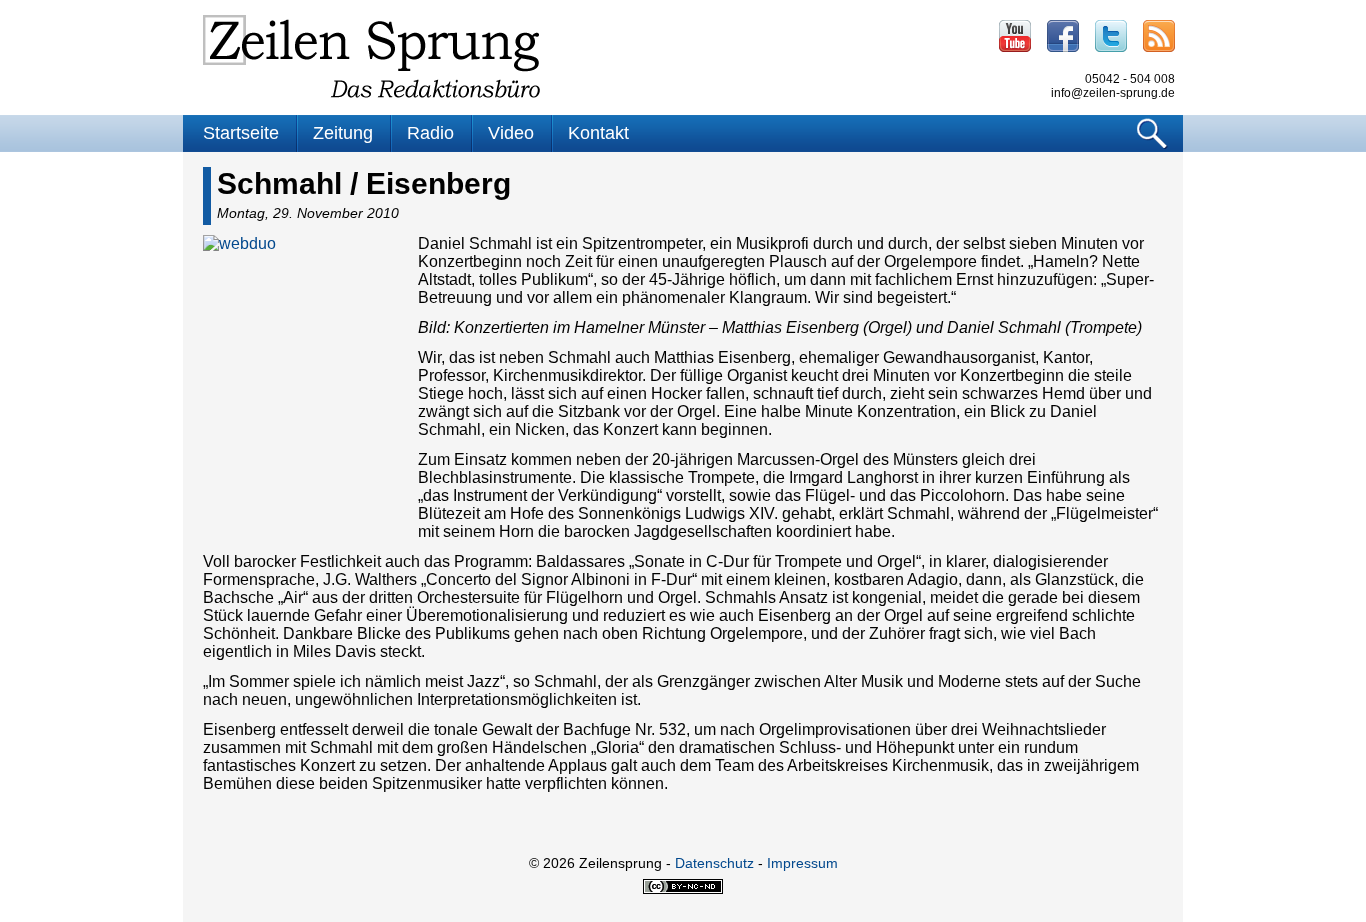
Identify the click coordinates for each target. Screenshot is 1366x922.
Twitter (1111, 36)
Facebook (1063, 36)
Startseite (241, 133)
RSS (1159, 36)
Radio (430, 133)
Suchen (1152, 133)
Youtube (1015, 36)
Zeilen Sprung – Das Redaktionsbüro (372, 56)
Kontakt (598, 133)
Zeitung (343, 133)
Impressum (802, 863)
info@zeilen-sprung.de (1113, 93)
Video (511, 133)
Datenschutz (714, 863)
